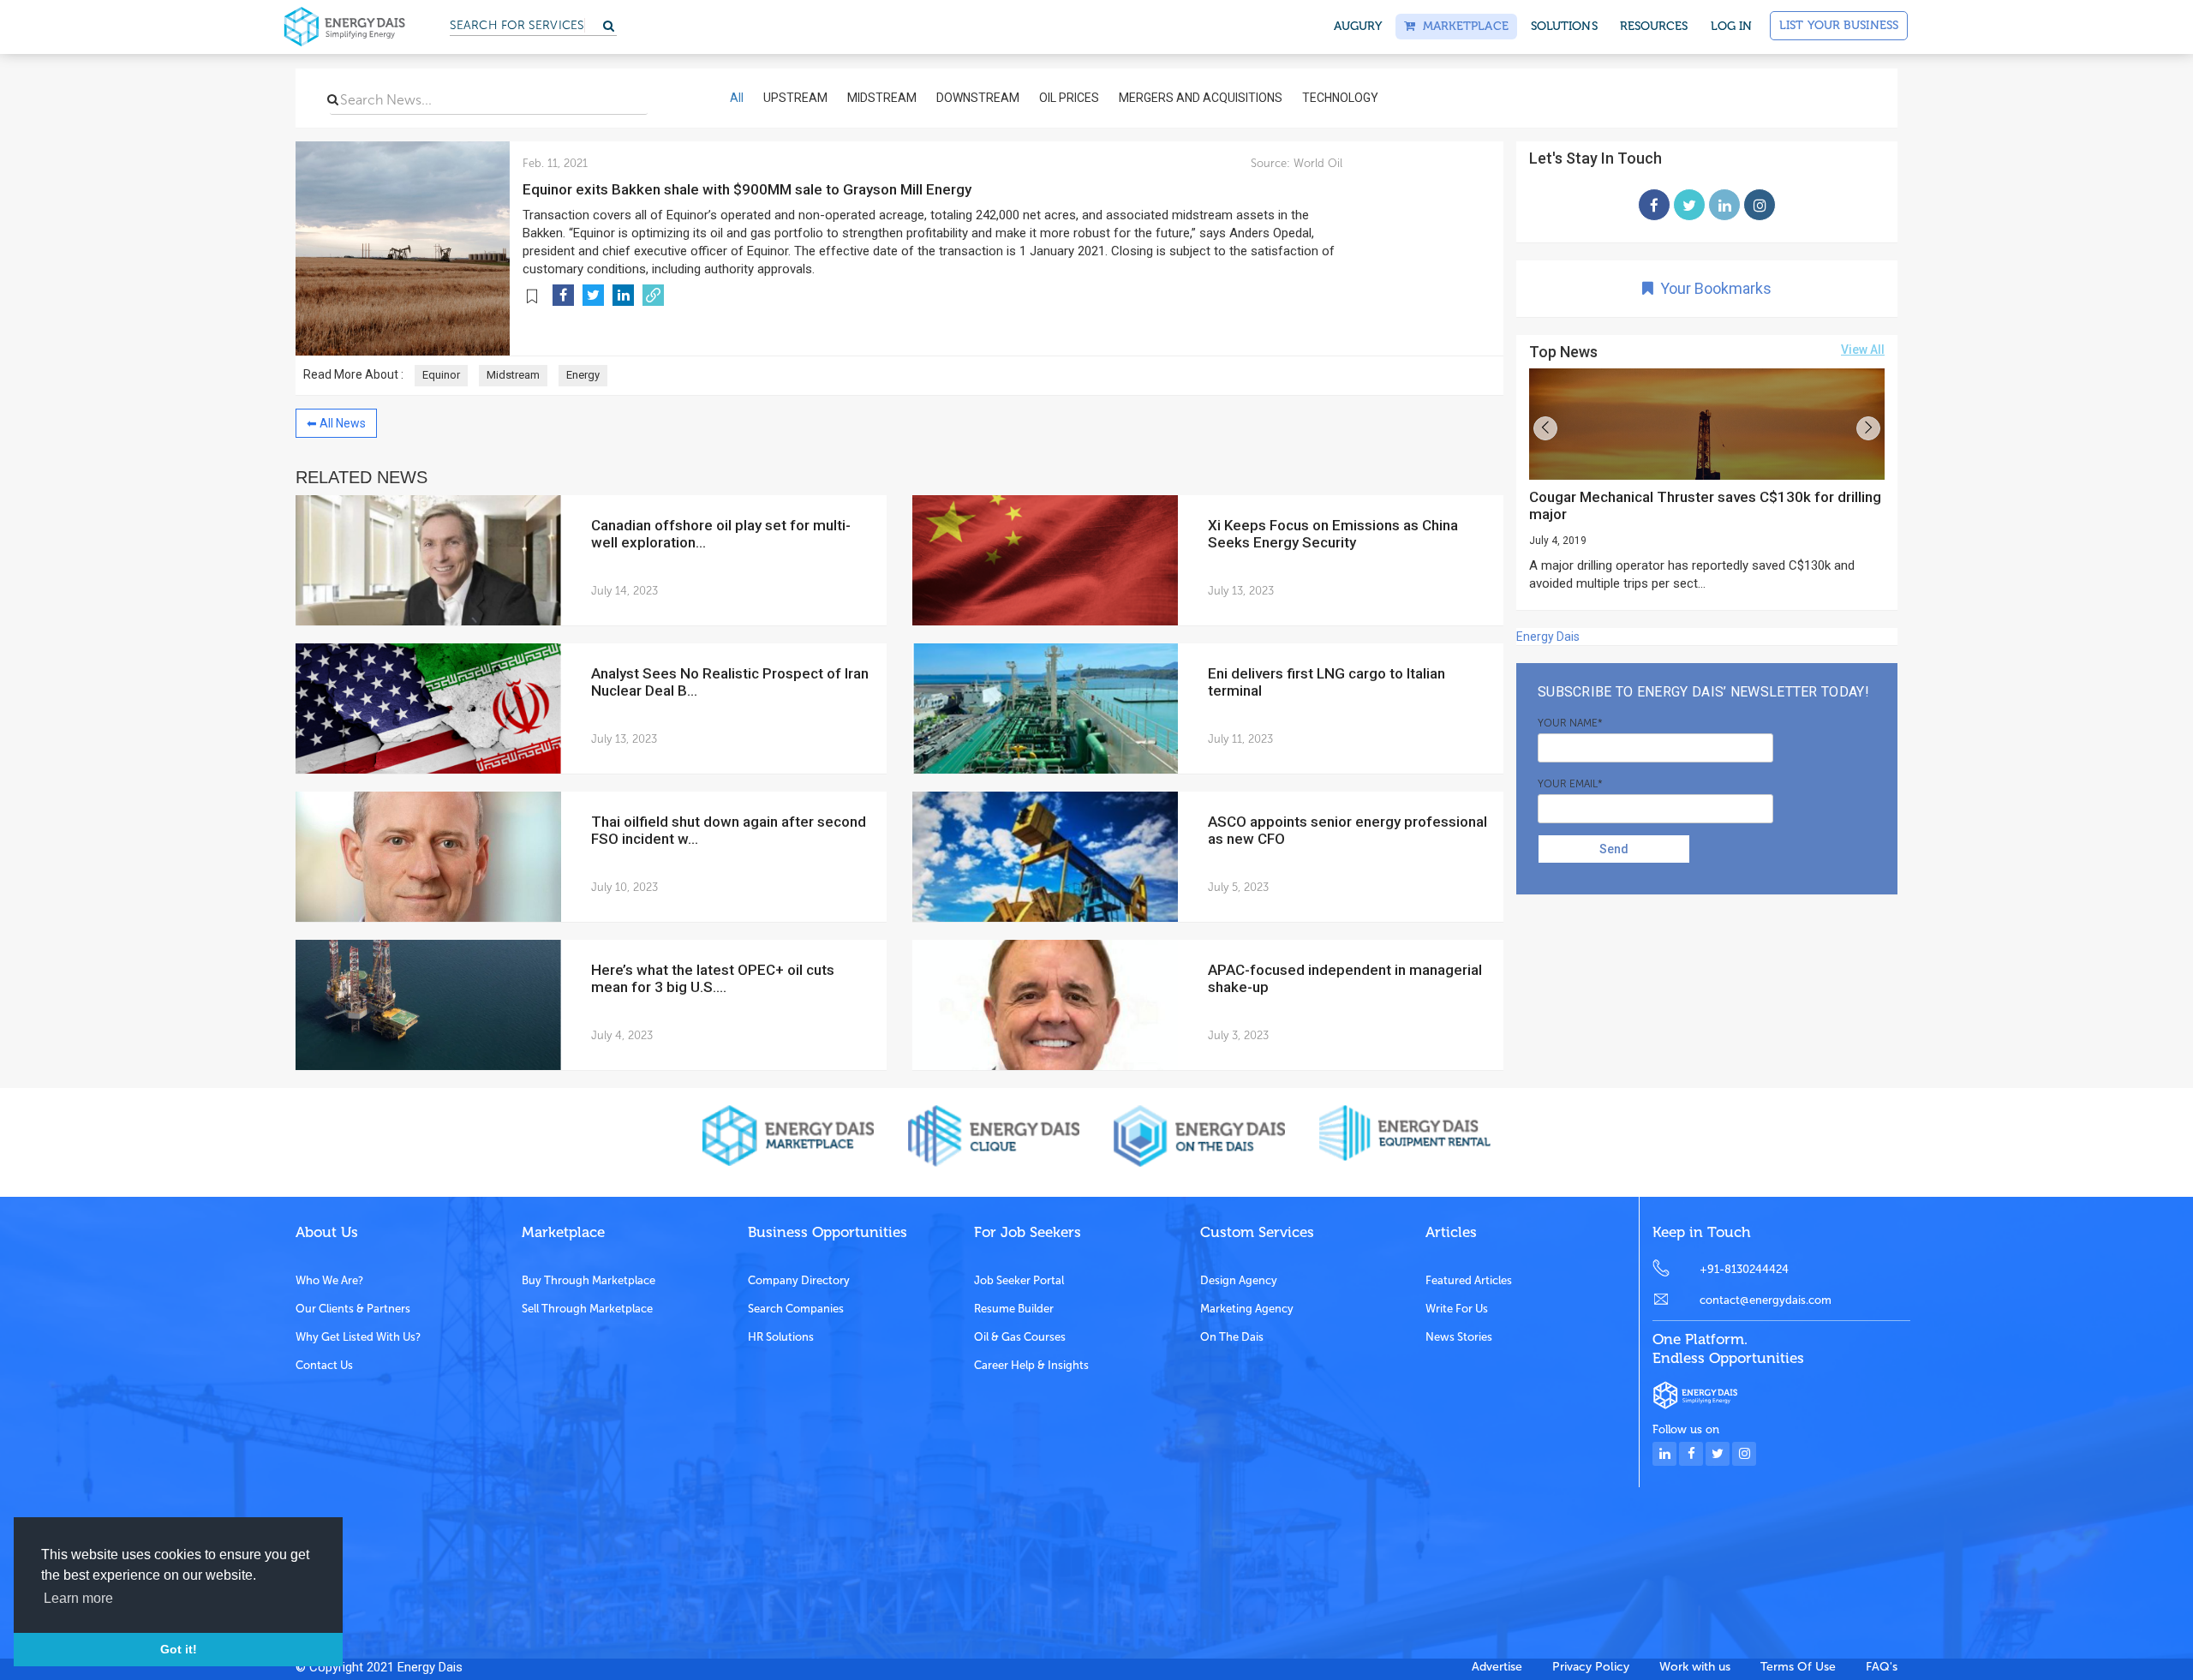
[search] (333, 99)
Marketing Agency (1247, 1309)
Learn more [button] (78, 1598)
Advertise (1497, 1667)
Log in (1732, 26)
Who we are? (329, 1280)
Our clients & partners (353, 1309)
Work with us (1695, 1667)
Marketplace (1461, 26)
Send (1614, 849)
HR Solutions (781, 1337)
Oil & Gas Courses (1020, 1337)
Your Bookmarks (1712, 288)
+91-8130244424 (1744, 1269)
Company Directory (799, 1280)
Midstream (513, 375)
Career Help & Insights (1031, 1365)
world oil (1316, 163)
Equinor (441, 375)
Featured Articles (1469, 1280)
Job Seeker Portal (1019, 1280)
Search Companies (796, 1309)
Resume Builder (1014, 1309)
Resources (1654, 26)
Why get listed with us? (358, 1337)
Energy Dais (1548, 637)
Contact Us (324, 1365)
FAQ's (1882, 1667)
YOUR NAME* (1570, 723)
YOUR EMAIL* (1570, 784)
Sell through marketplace (587, 1309)
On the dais (1232, 1337)
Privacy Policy (1591, 1667)
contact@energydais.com (1766, 1300)
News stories (1459, 1337)
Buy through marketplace (589, 1280)
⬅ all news (336, 423)
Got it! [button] (179, 1649)
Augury (1358, 26)
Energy (583, 375)
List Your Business (1839, 25)
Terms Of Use (1798, 1667)
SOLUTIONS (1564, 26)
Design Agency (1239, 1280)
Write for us (1457, 1309)
